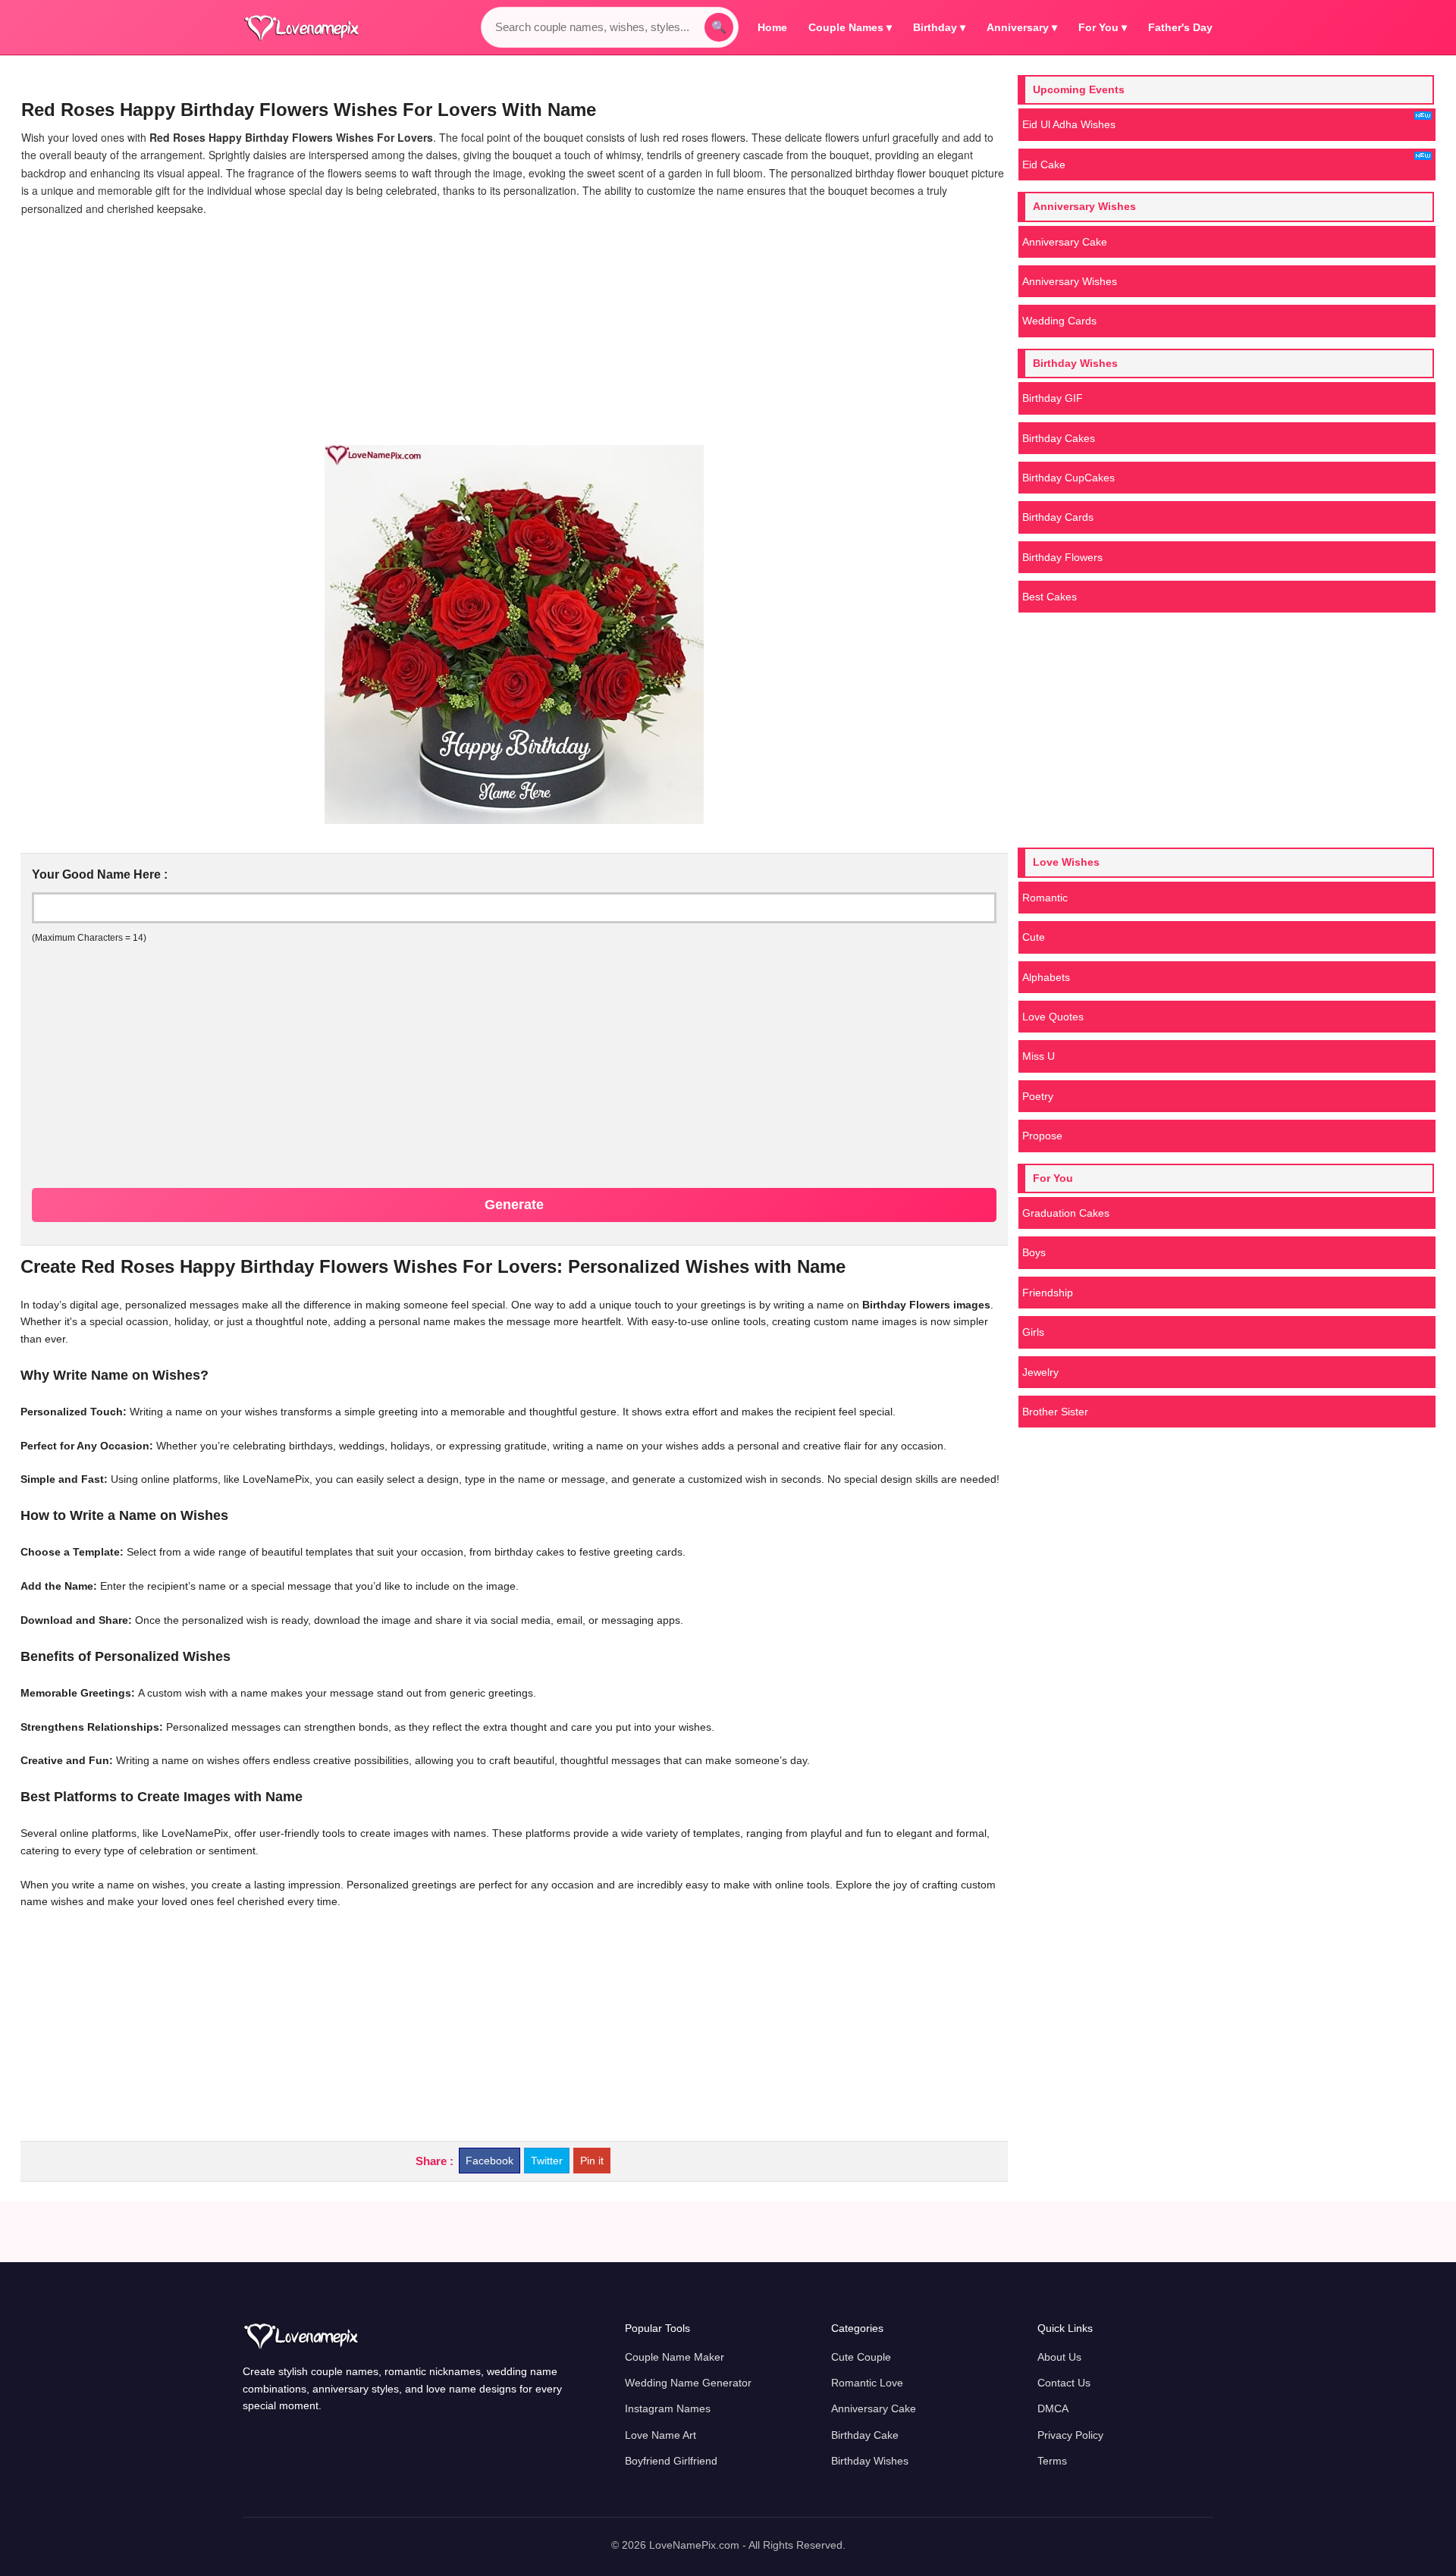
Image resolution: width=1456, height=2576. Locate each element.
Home (772, 27)
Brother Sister (1055, 1412)
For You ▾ (1103, 27)
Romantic (1045, 898)
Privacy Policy (1070, 2435)
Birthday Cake (865, 2435)
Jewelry (1040, 1372)
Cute (1034, 937)
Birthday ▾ (939, 27)
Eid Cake (1044, 165)
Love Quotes (1053, 1017)
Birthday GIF (1053, 398)
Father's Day (1180, 27)
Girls (1033, 1332)
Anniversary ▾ (1022, 27)
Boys (1034, 1252)
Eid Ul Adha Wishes (1069, 124)
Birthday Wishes (870, 2461)
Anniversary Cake (1065, 242)
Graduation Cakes (1066, 1213)
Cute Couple (861, 2357)
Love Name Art (661, 2435)
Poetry (1038, 1096)
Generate (514, 1205)
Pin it (592, 2161)
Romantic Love (867, 2383)
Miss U (1039, 1056)
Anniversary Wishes (1070, 281)
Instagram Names (668, 2408)
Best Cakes (1050, 597)
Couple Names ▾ (850, 27)
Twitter (547, 2161)
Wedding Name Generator (688, 2383)
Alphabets (1046, 977)
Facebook (490, 2161)
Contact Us (1064, 2383)
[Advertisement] (514, 331)
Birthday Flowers (1062, 557)
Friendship (1048, 1293)
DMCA (1053, 2408)
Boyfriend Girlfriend (671, 2461)
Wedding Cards (1059, 321)
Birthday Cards (1058, 517)
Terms (1052, 2461)
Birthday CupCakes (1068, 478)
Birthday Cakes (1059, 438)
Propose (1042, 1136)
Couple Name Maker (675, 2357)
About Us (1059, 2357)
